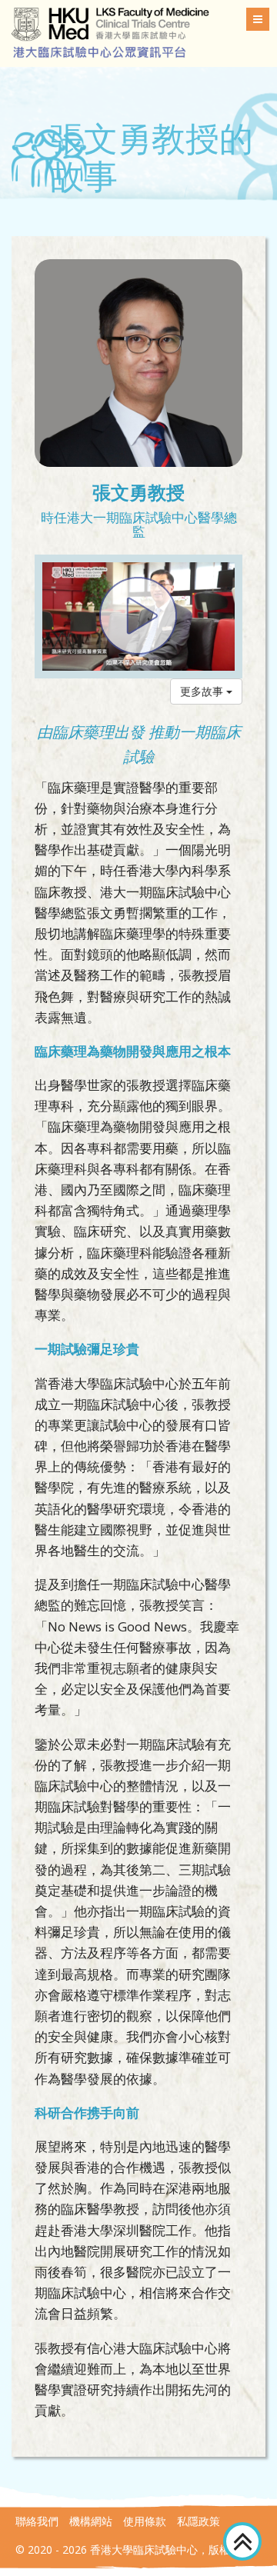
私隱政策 (199, 2521)
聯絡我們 (37, 2521)
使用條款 (145, 2521)
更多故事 (203, 691)
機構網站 (91, 2521)
